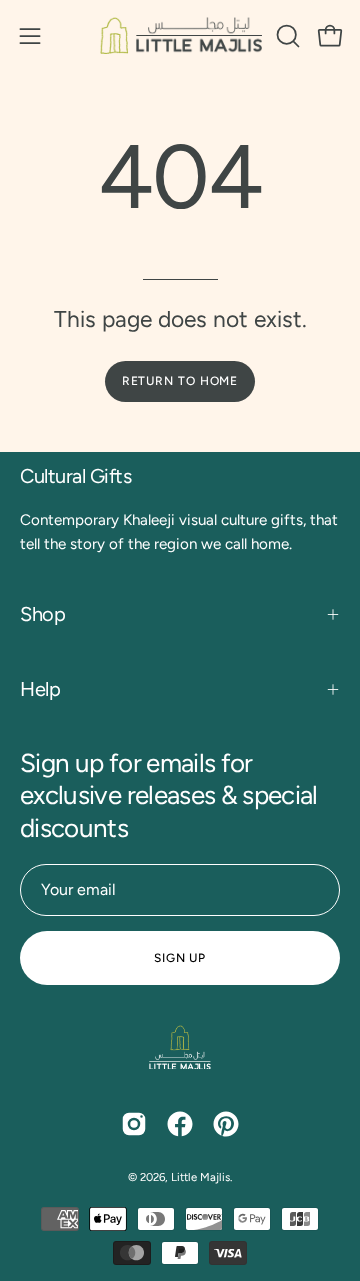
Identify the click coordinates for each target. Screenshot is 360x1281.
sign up (180, 958)
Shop (42, 614)
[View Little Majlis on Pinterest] (226, 1124)
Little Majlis (200, 1177)
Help (40, 689)
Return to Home (180, 381)
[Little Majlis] (180, 35)
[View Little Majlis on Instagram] (134, 1124)
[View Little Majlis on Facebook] (180, 1124)
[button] (286, 36)
